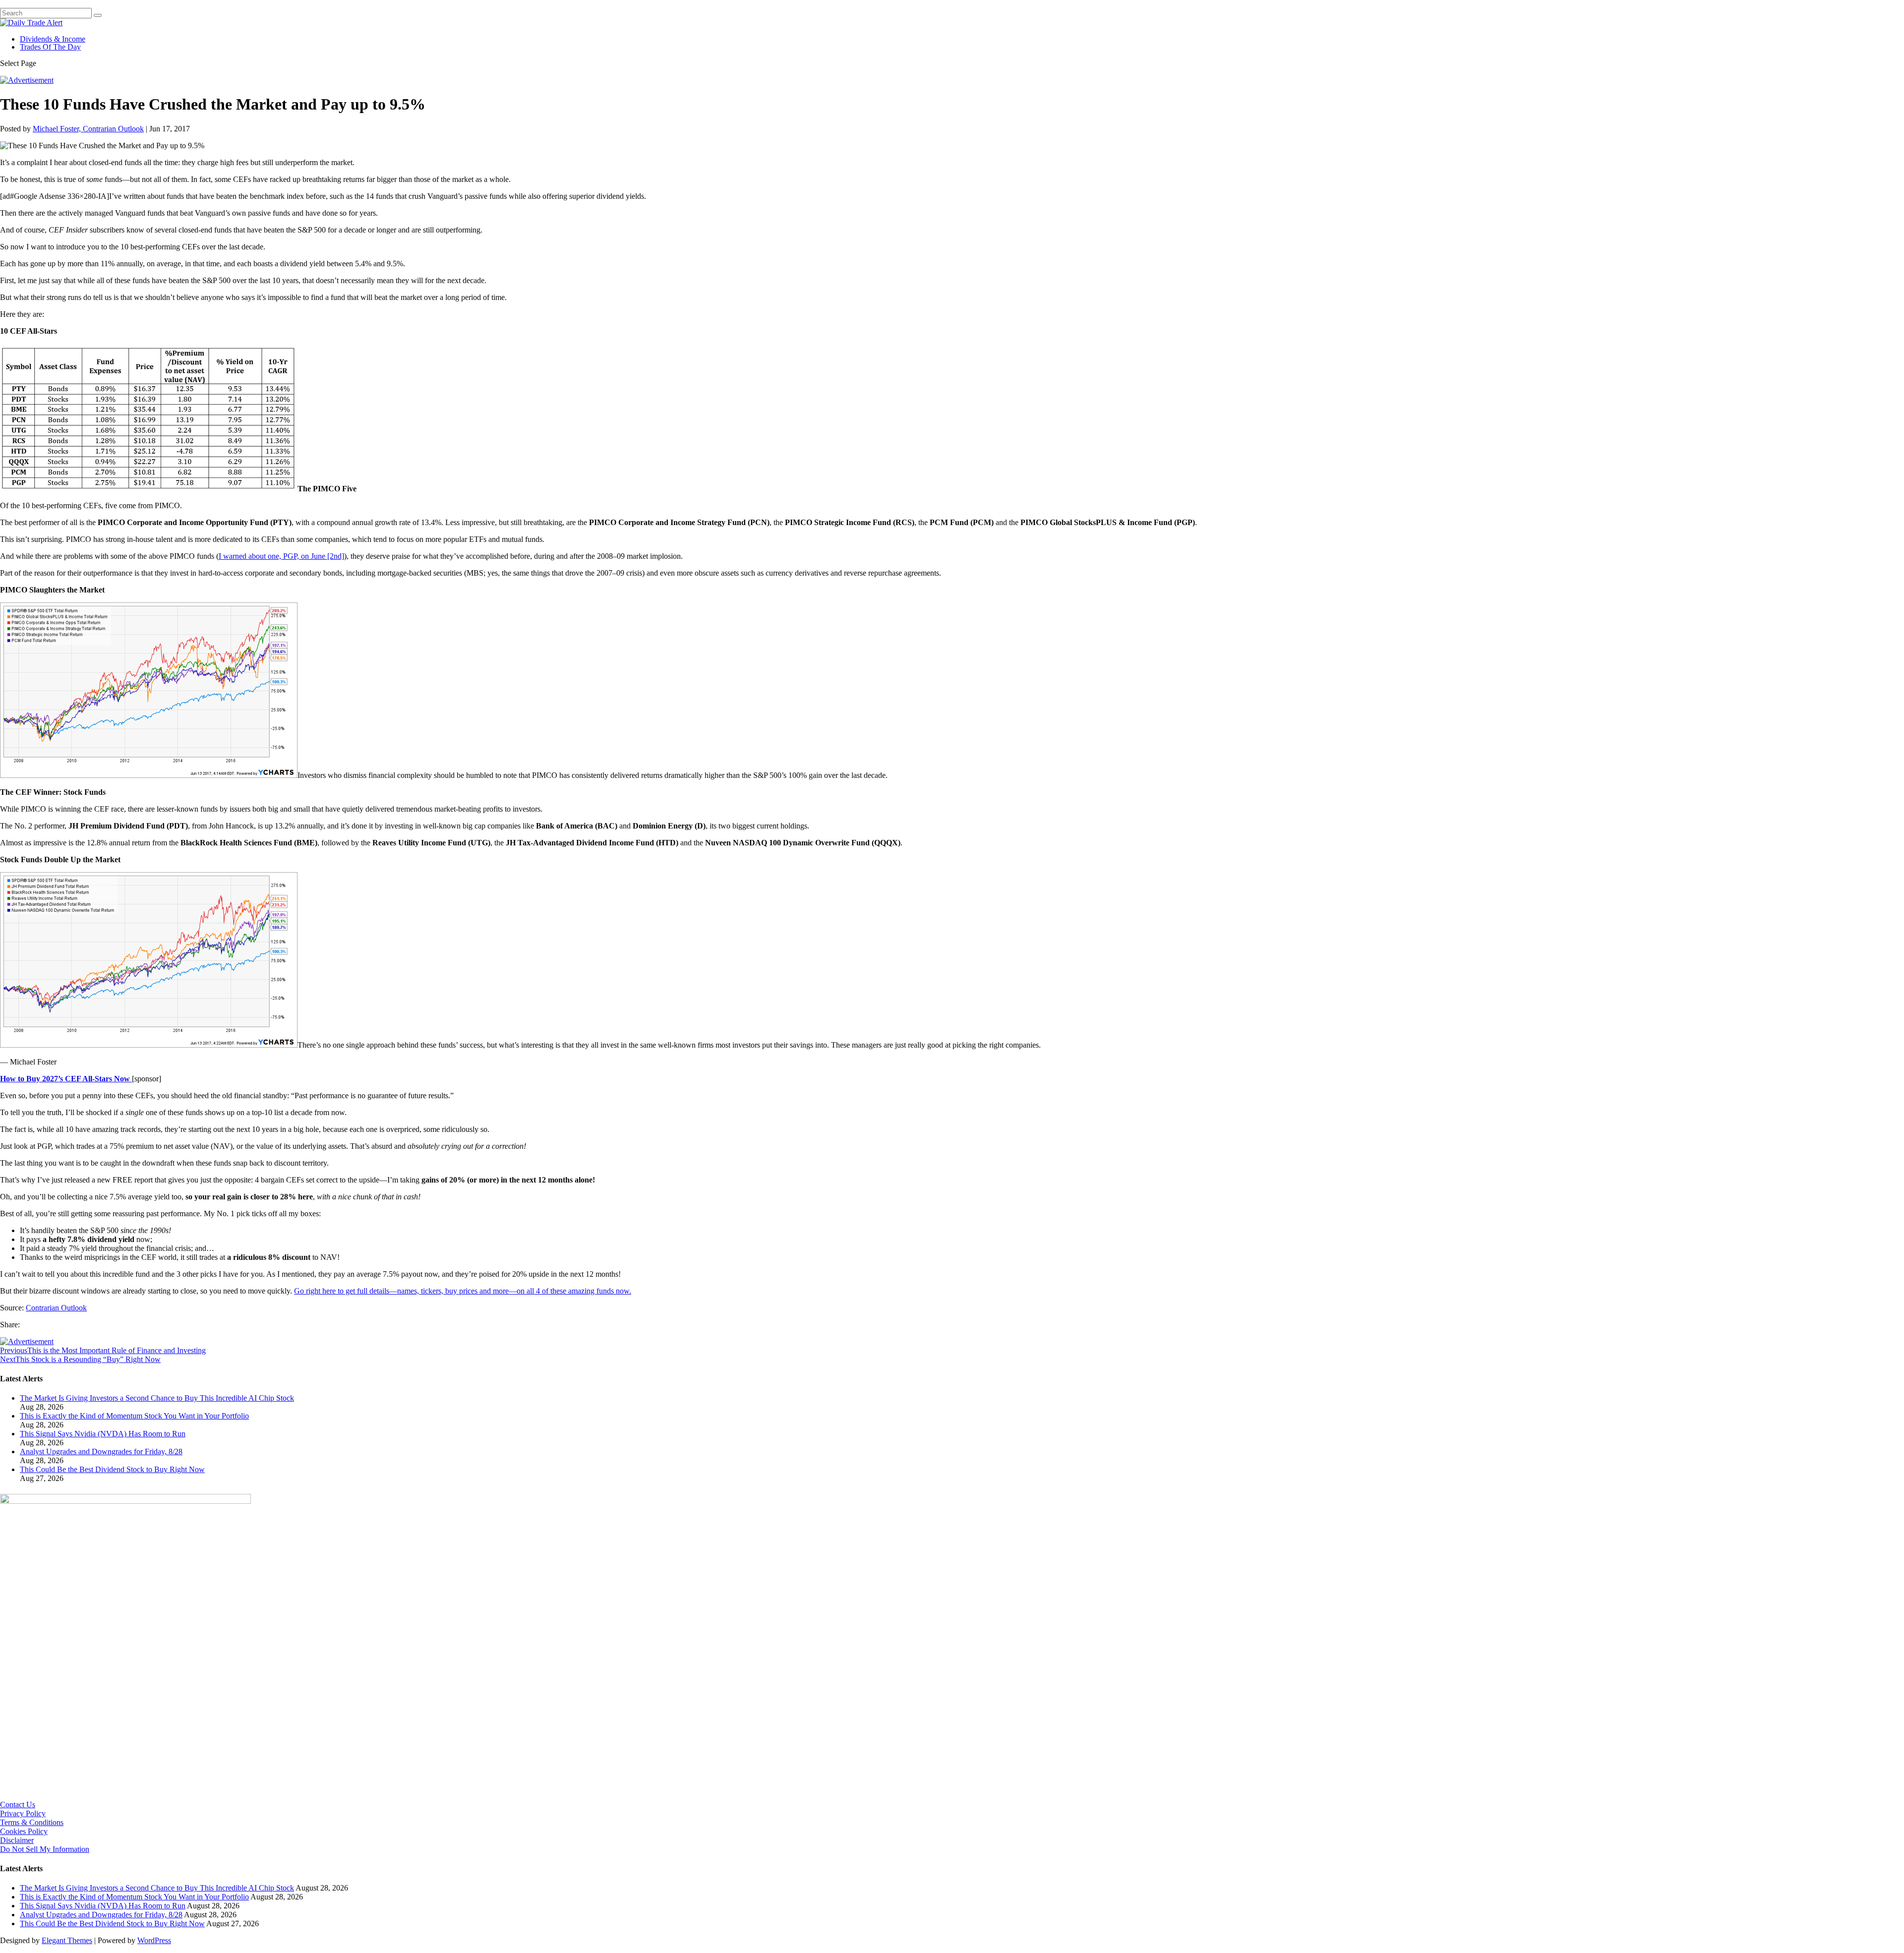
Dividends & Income (53, 39)
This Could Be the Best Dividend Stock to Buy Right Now (112, 1469)
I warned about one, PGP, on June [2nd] (281, 556)
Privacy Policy (23, 1813)
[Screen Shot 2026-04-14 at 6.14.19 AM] (125, 1501)
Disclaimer (17, 1840)
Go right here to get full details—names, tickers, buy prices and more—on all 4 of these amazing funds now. (463, 1291)
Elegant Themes (67, 1940)
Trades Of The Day (50, 47)
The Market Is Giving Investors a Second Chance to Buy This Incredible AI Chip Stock (157, 1398)
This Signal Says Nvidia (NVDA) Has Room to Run (103, 1434)
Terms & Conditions (32, 1822)
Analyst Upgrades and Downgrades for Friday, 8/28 (101, 1451)
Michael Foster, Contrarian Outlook (88, 129)
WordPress (154, 1940)
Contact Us (18, 1805)
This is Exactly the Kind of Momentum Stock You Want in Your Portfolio (134, 1416)
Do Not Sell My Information (45, 1849)
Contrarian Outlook (56, 1308)
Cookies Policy (24, 1831)
